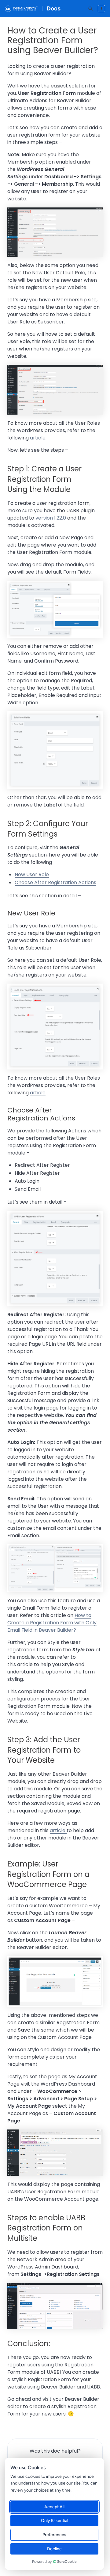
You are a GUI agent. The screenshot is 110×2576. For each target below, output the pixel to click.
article (38, 438)
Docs (54, 8)
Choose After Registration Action (54, 882)
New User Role (32, 874)
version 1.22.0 (51, 518)
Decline (54, 2549)
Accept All (54, 2507)
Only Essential (55, 2521)
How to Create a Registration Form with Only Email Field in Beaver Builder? (52, 1623)
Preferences (54, 2535)
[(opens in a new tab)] (66, 1830)
